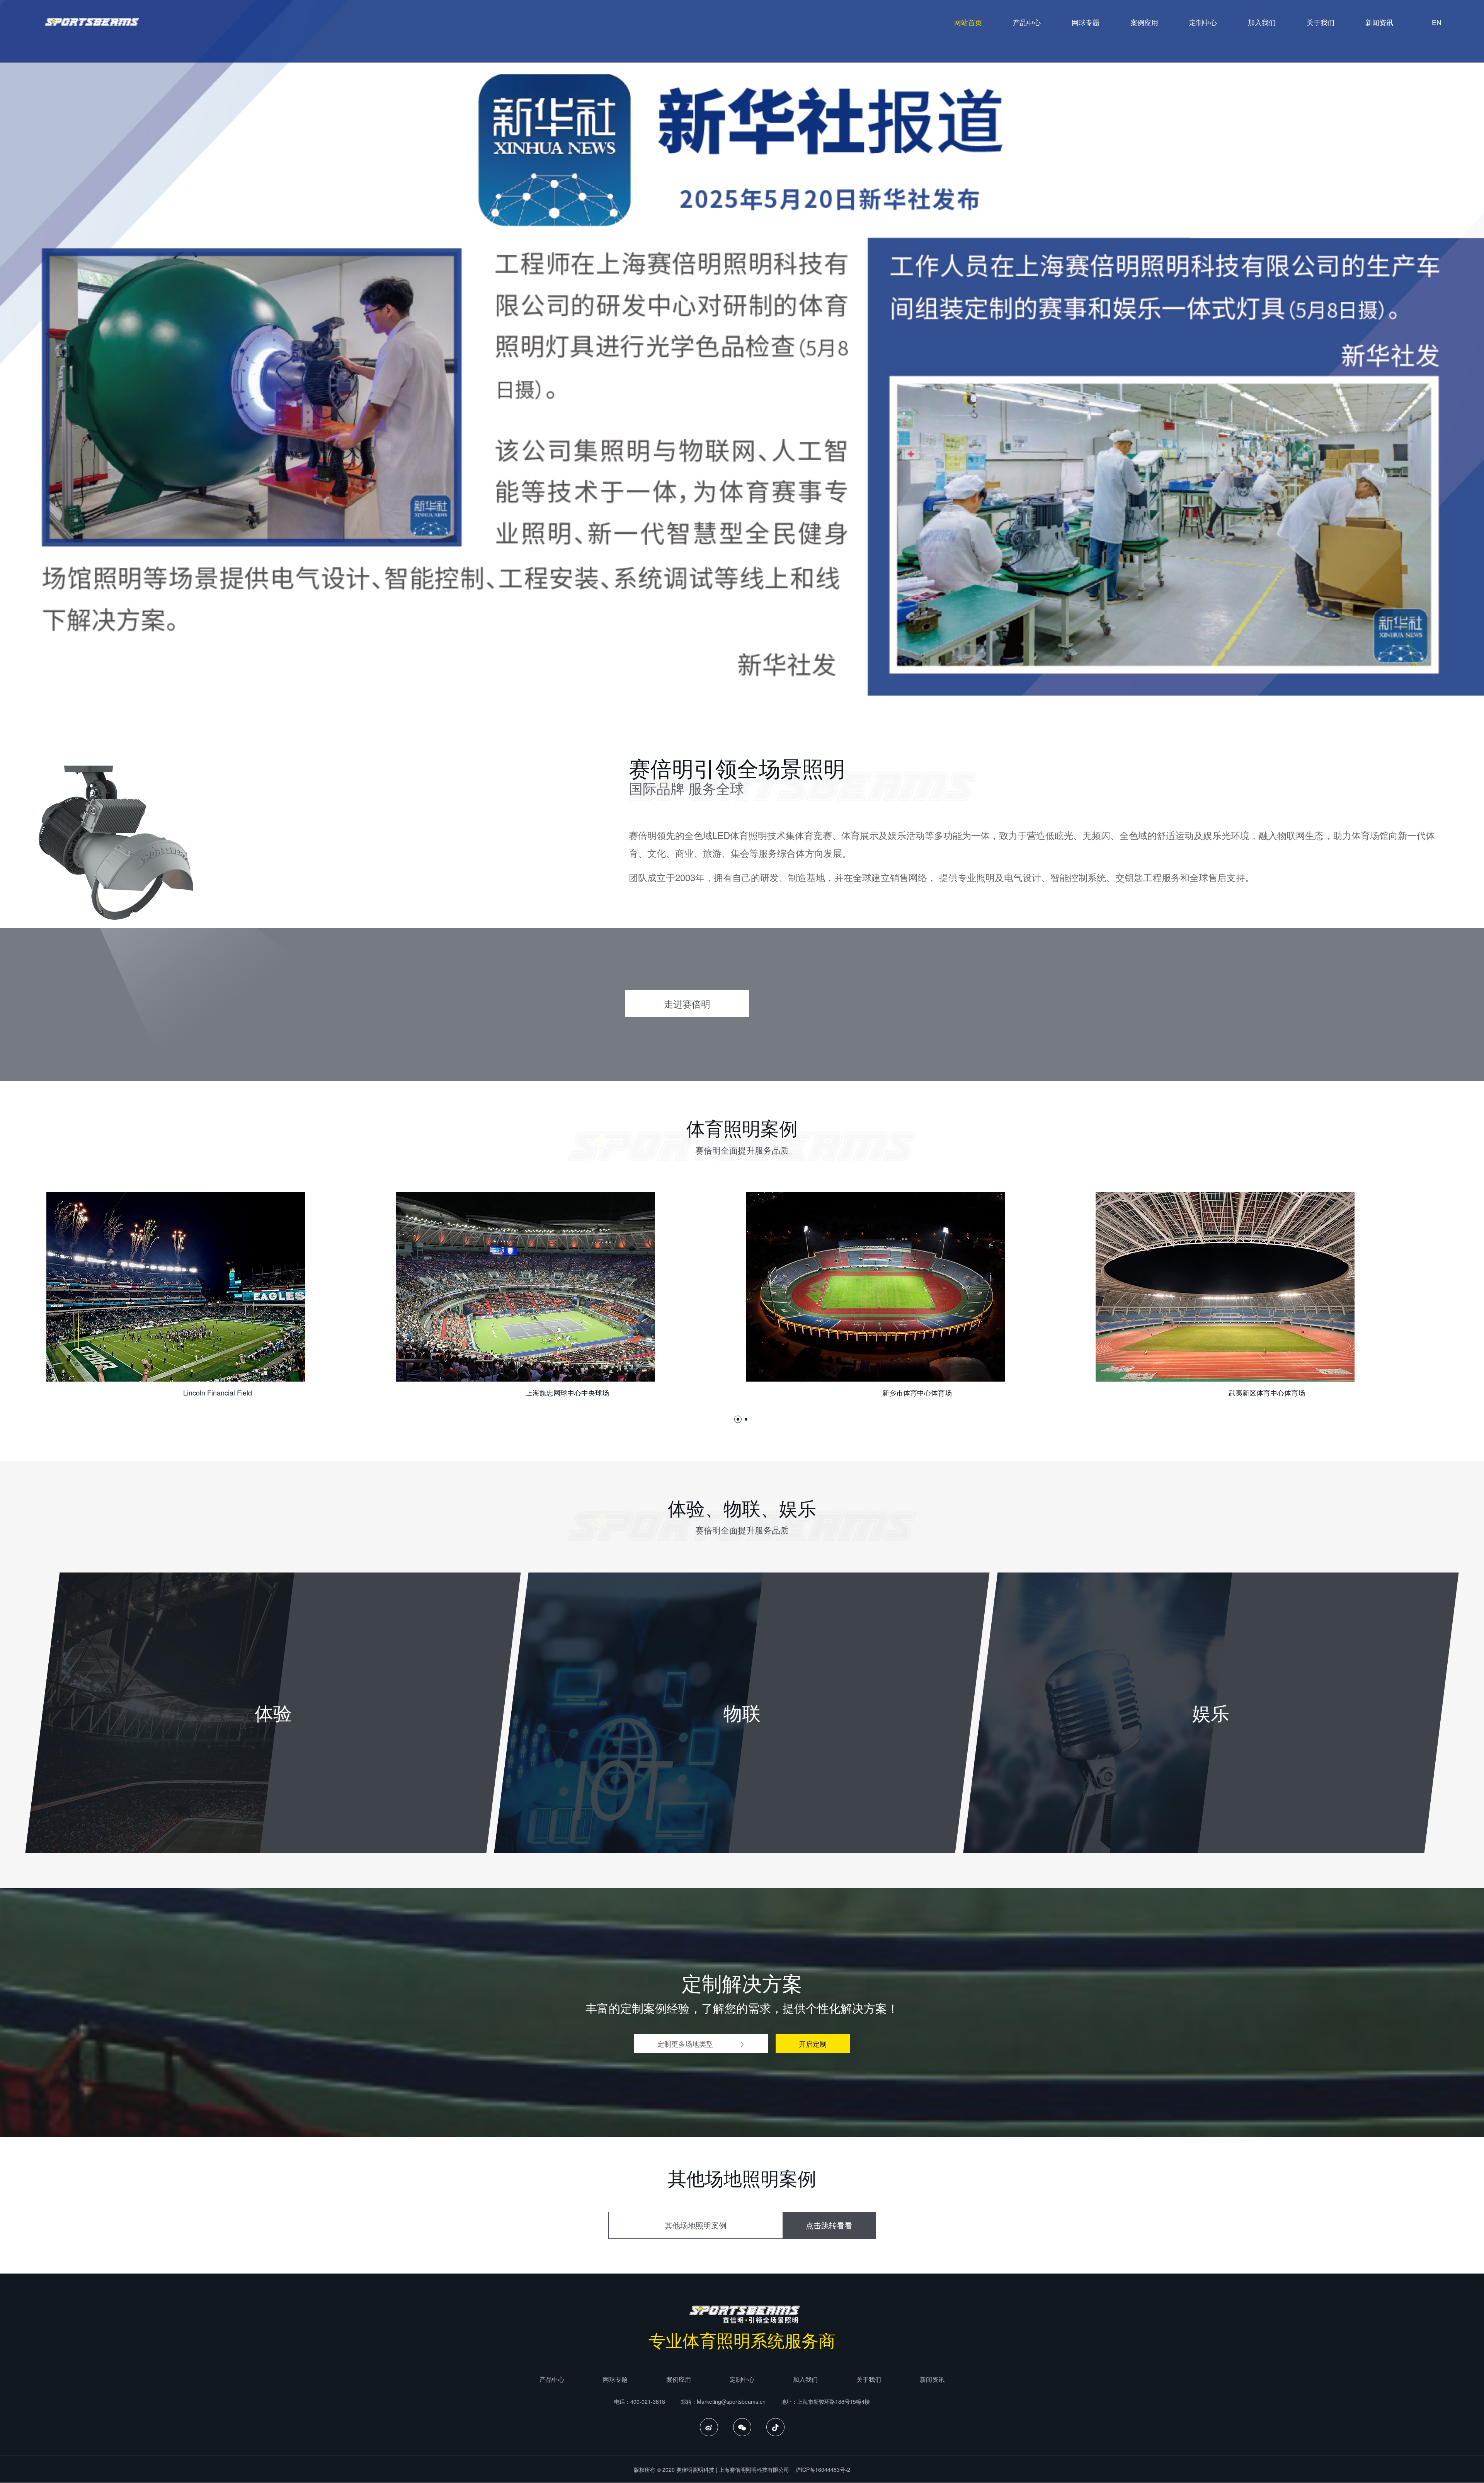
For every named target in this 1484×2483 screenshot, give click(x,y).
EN (1437, 22)
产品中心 (1027, 22)
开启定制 (813, 2044)
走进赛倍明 (687, 1003)
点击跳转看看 (829, 2225)
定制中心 (1203, 22)
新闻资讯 (1379, 22)
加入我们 (1262, 22)
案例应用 (1144, 22)
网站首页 (968, 22)
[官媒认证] (742, 348)
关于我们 (1321, 22)
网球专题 (1086, 22)
